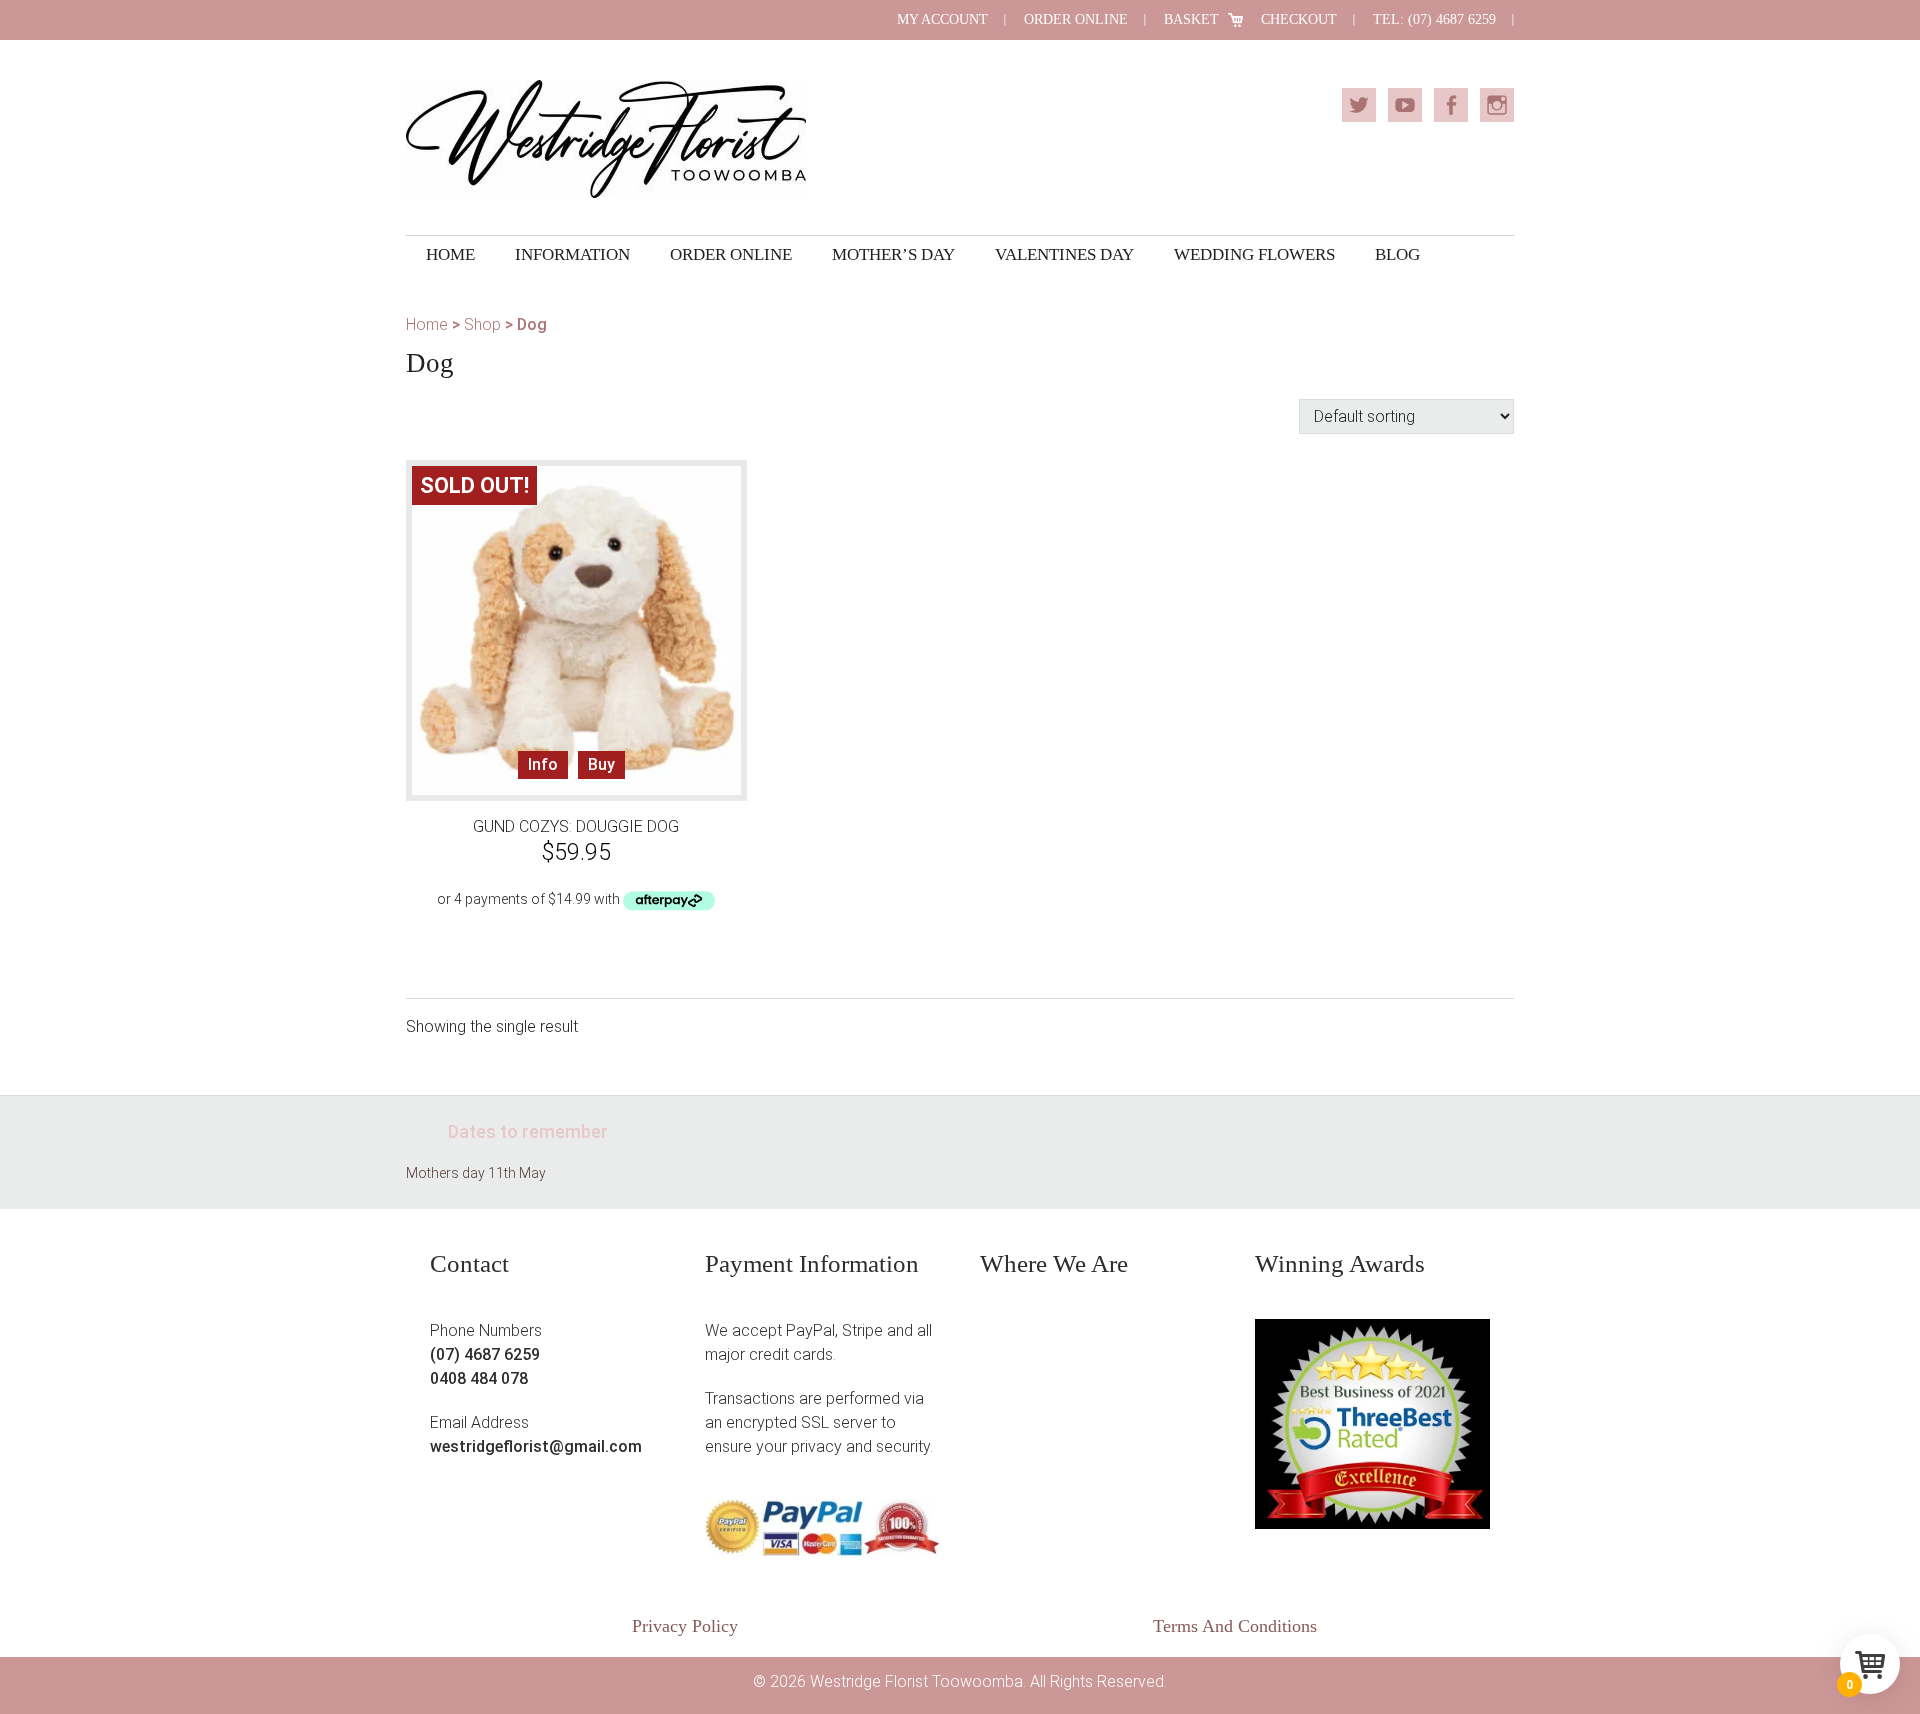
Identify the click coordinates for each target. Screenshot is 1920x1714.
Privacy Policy (685, 1626)
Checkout (1299, 19)
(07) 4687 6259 (485, 1354)
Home (427, 324)
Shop (482, 324)
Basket (1191, 19)
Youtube (1405, 105)
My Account (942, 19)
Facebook (1451, 105)
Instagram (1497, 105)
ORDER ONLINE (1076, 19)
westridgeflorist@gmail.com (536, 1446)
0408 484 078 (479, 1378)
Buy (601, 764)
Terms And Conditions (1235, 1626)
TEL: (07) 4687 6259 (1434, 19)
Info (543, 764)
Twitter (1359, 105)
